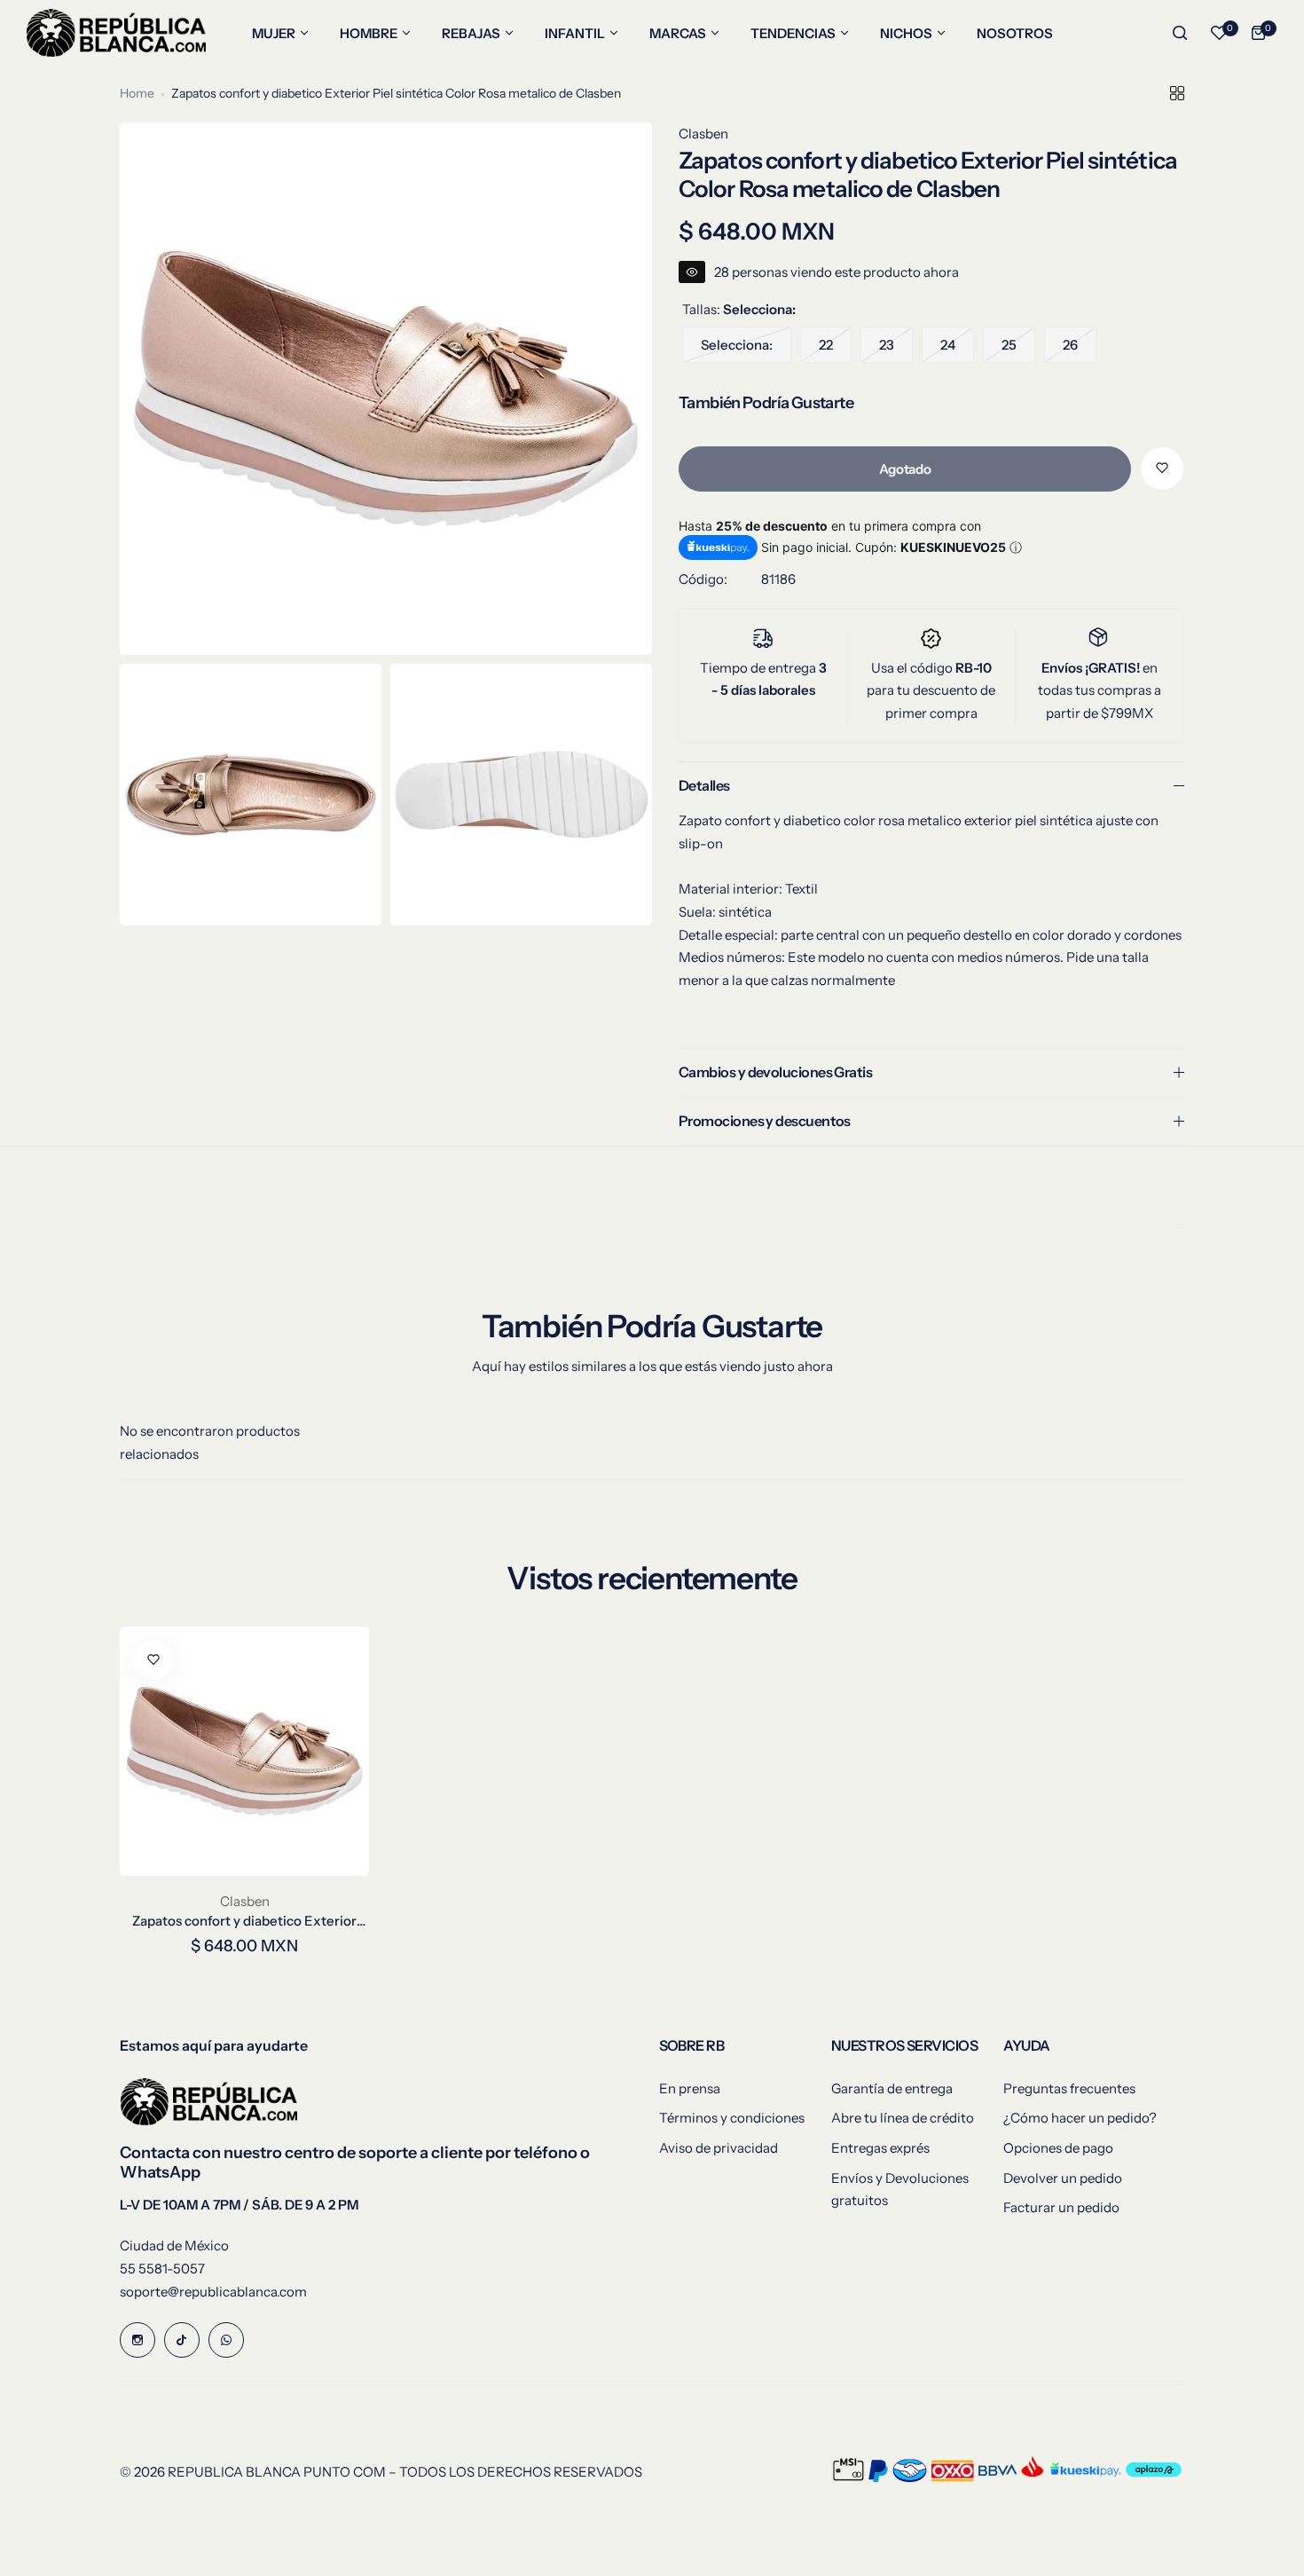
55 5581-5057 (162, 2269)
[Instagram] (137, 2340)
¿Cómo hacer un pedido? (1080, 2118)
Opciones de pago (1058, 2148)
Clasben (703, 134)
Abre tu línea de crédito (903, 2118)
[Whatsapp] (226, 2340)
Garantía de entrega (892, 2088)
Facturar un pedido (1061, 2207)
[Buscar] (1180, 33)
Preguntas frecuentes (1069, 2088)
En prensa (690, 2088)
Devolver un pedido (1063, 2178)
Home (137, 93)
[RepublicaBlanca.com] (116, 33)
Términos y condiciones (732, 2118)
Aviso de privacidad (719, 2148)
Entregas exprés (880, 2148)
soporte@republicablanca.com (213, 2292)
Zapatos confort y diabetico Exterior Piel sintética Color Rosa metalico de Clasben (245, 1921)
